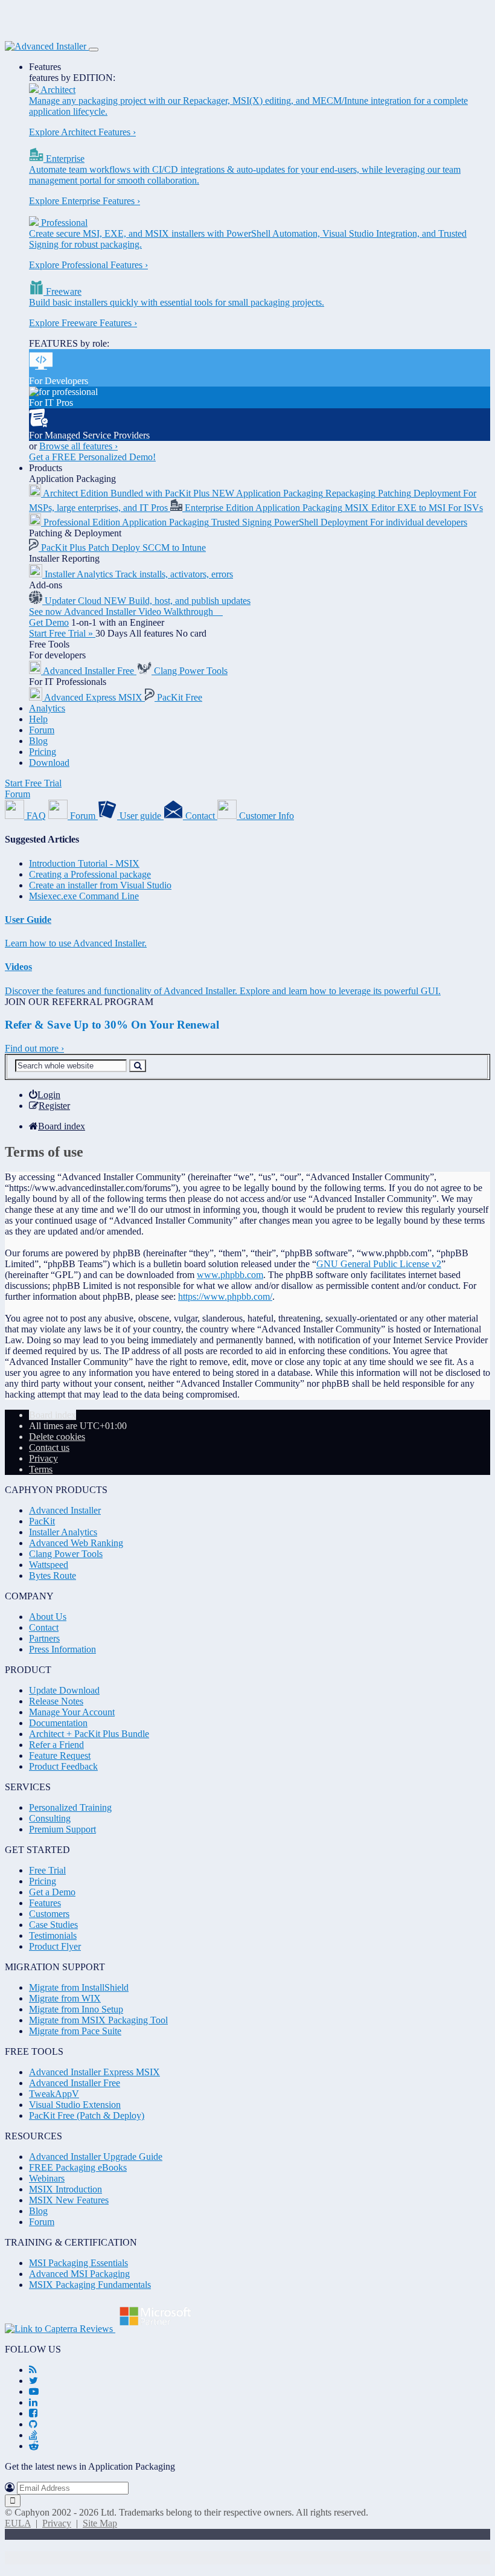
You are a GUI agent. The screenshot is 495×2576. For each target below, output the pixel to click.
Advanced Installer (65, 1510)
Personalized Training (70, 1807)
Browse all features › (78, 446)
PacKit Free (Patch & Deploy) (87, 2115)
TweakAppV (54, 2094)
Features (45, 67)
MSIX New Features (69, 2200)
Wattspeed (49, 1565)
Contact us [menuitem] (49, 1447)
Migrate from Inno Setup (76, 2009)
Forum (42, 730)
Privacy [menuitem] (43, 1458)
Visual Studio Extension (75, 2105)
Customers (49, 1914)
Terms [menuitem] (41, 1469)
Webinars (47, 2178)
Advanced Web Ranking (76, 1543)
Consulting (50, 1818)
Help (38, 719)
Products (46, 468)
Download (49, 763)
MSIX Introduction (65, 2189)
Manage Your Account (72, 1712)
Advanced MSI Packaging (79, 2274)
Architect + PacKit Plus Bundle (89, 1734)
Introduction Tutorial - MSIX (84, 863)
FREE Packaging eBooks (78, 2167)
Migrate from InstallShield (79, 1987)
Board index (53, 1415)
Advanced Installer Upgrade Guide (96, 2157)
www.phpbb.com (230, 1275)
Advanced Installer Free (75, 2083)
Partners (44, 1638)
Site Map (100, 2523)
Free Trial (47, 1870)
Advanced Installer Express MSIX (94, 2072)
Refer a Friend (56, 1745)
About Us (48, 1617)
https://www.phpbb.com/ (225, 1296)
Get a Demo (52, 1892)
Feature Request (60, 1755)
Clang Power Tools (66, 1554)
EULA (18, 2523)
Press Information (62, 1649)
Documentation (58, 1723)
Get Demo (49, 622)
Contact (44, 1627)
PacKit (42, 1521)
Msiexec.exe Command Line (84, 896)
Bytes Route (53, 1575)
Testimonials (53, 1935)
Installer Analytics (63, 1532)
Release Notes (56, 1701)
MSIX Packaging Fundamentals (90, 2285)
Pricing (43, 752)
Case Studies (53, 1925)
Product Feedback (63, 1766)
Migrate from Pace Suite (75, 2031)
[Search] (138, 1066)
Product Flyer (55, 1946)
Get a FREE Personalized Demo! (92, 457)
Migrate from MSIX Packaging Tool (98, 2020)
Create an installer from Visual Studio (100, 885)
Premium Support (62, 1829)
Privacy (57, 2523)
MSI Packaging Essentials (78, 2263)
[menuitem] (45, 1095)
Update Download (64, 1690)
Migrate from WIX (65, 1998)
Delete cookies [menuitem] (57, 1437)
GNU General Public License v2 (379, 1264)
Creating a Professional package (90, 874)
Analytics (47, 708)
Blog (38, 741)
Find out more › (34, 1048)
